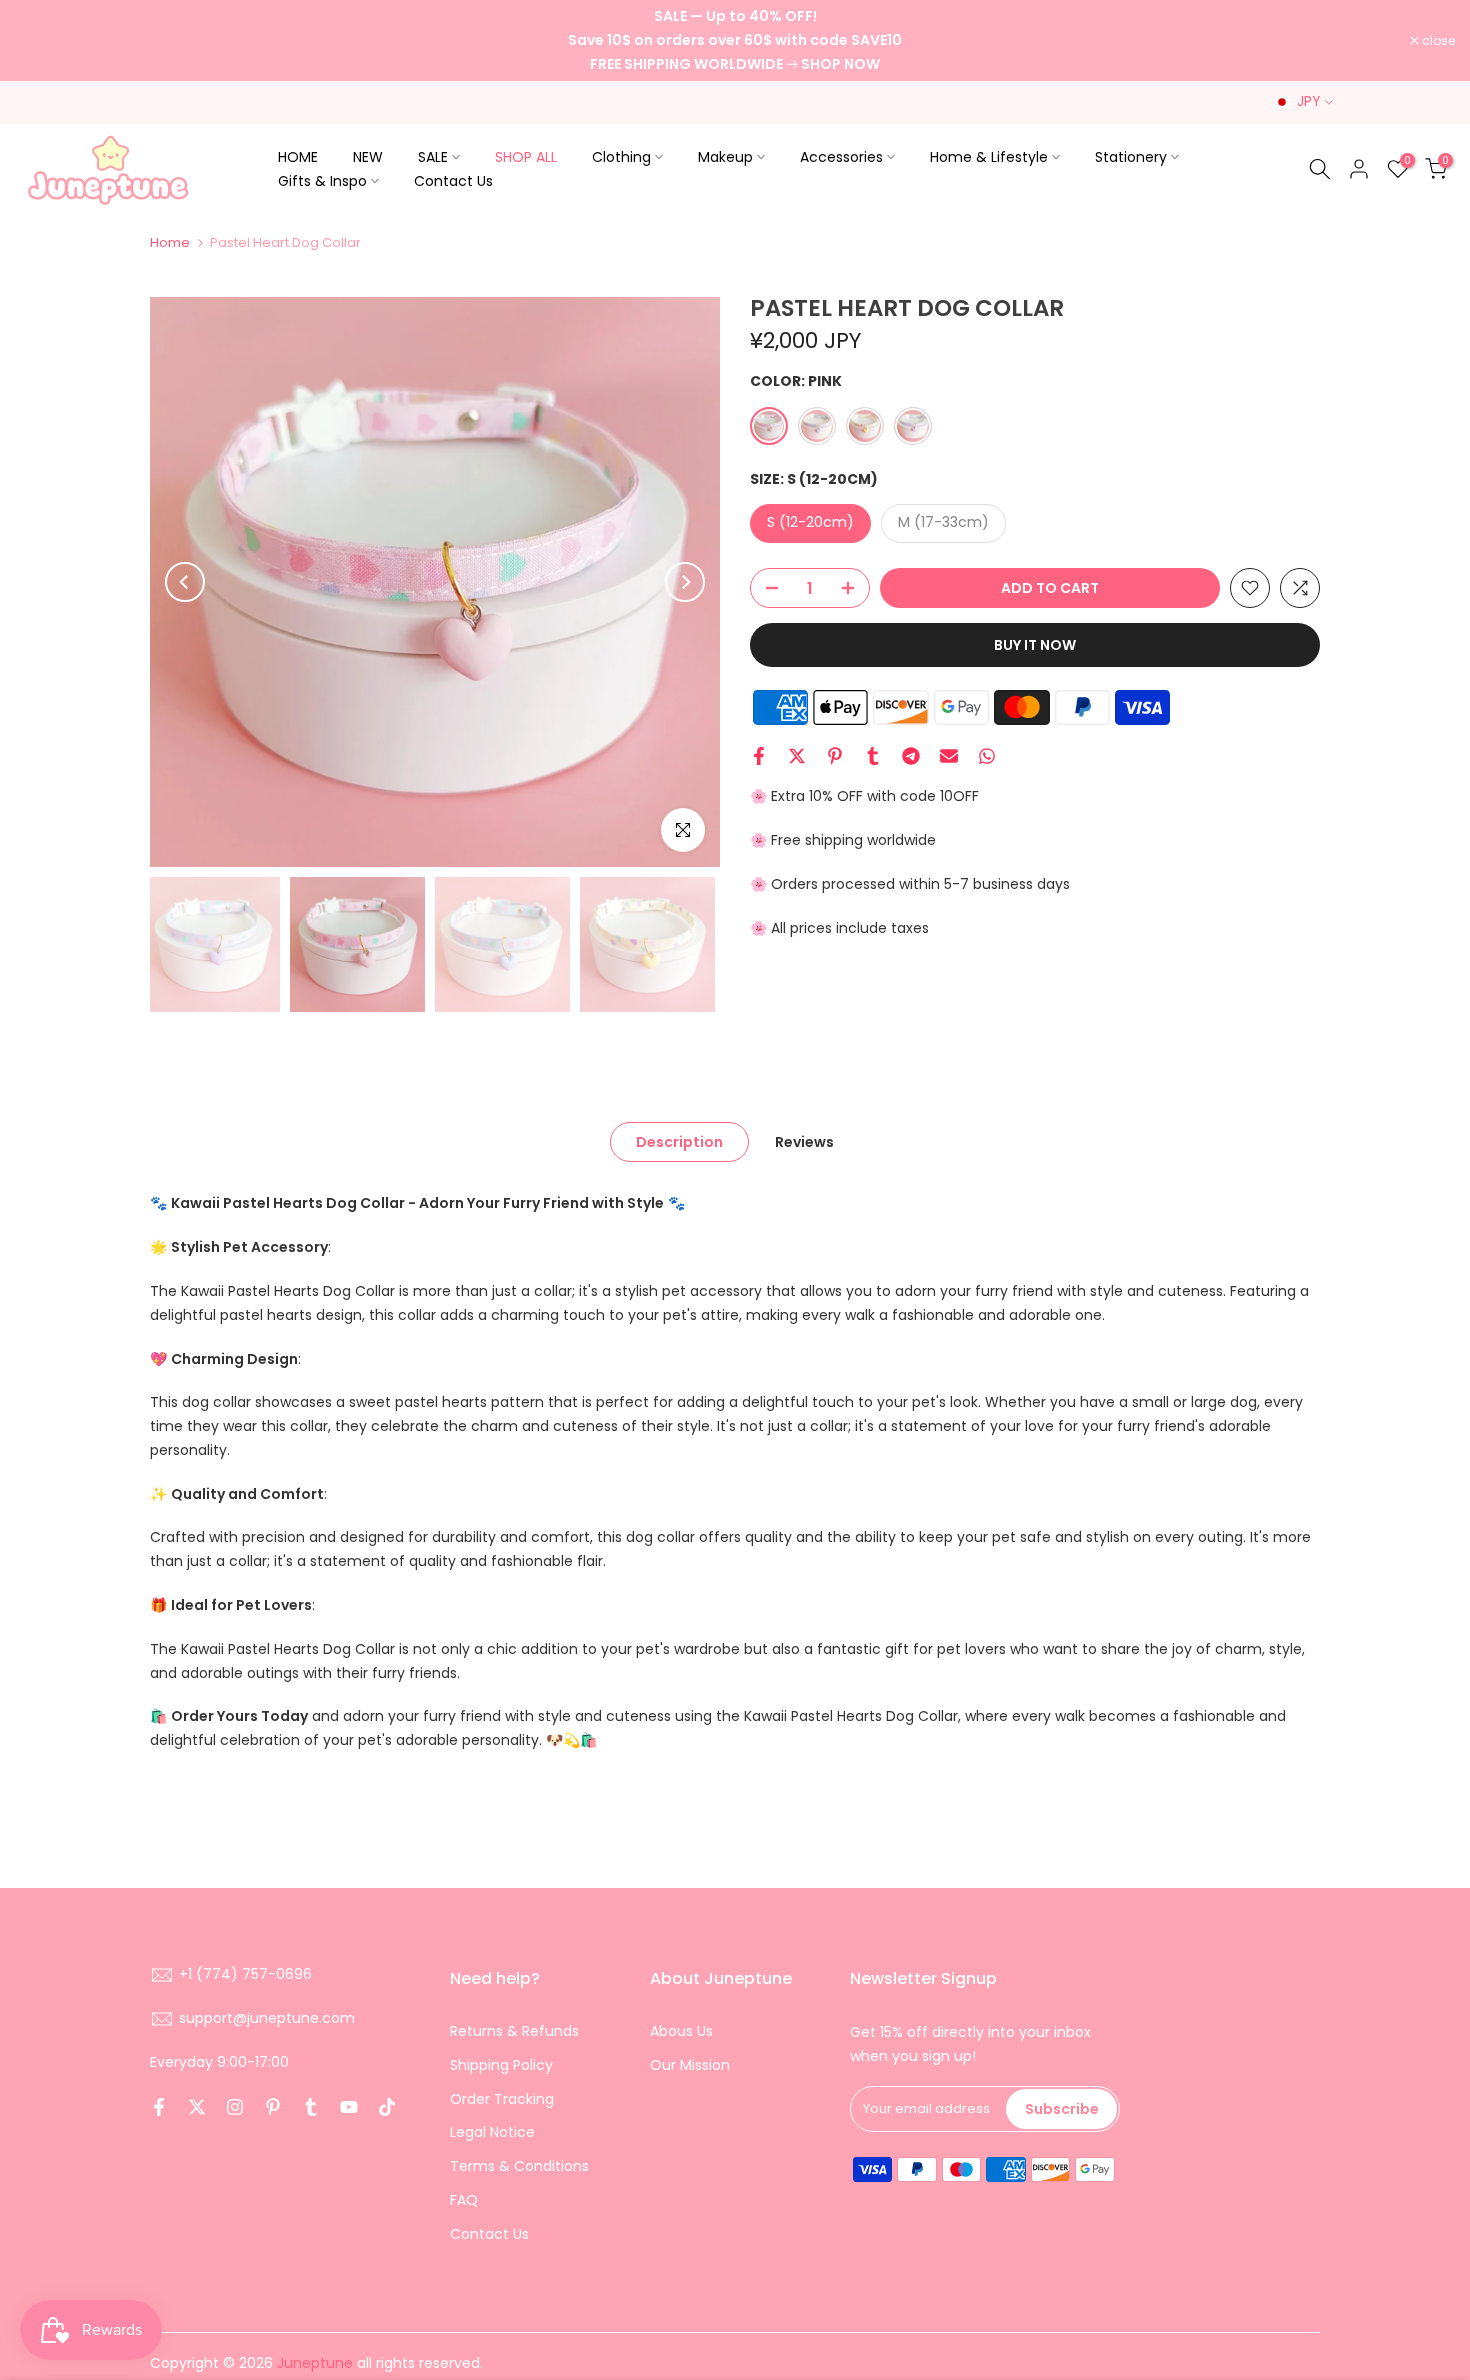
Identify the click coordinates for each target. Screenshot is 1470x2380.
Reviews (804, 1142)
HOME (298, 157)
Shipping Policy (501, 2065)
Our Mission (690, 2065)
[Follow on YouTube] (349, 2107)
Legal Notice (492, 2132)
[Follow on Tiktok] (387, 2107)
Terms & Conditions (519, 2166)
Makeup (725, 157)
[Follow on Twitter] (197, 2107)
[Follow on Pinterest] (273, 2107)
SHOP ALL (526, 157)
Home (170, 242)
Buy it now (1035, 645)
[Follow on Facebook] (159, 2107)
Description (679, 1142)
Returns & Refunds (514, 2031)
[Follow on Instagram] (235, 2107)
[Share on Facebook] (759, 756)
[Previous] (185, 582)
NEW (368, 157)
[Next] (685, 582)
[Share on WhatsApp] (987, 756)
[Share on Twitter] (797, 756)
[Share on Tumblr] (873, 756)
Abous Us (681, 2031)
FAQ (464, 2200)
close (42, 41)
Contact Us (453, 181)
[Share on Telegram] (911, 756)
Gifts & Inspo (322, 181)
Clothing (621, 157)
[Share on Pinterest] (835, 756)
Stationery (1131, 157)
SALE (433, 157)
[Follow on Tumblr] (311, 2107)
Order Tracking (502, 2099)
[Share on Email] (949, 756)
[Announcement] (735, 40)
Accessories (841, 157)
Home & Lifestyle (989, 157)
